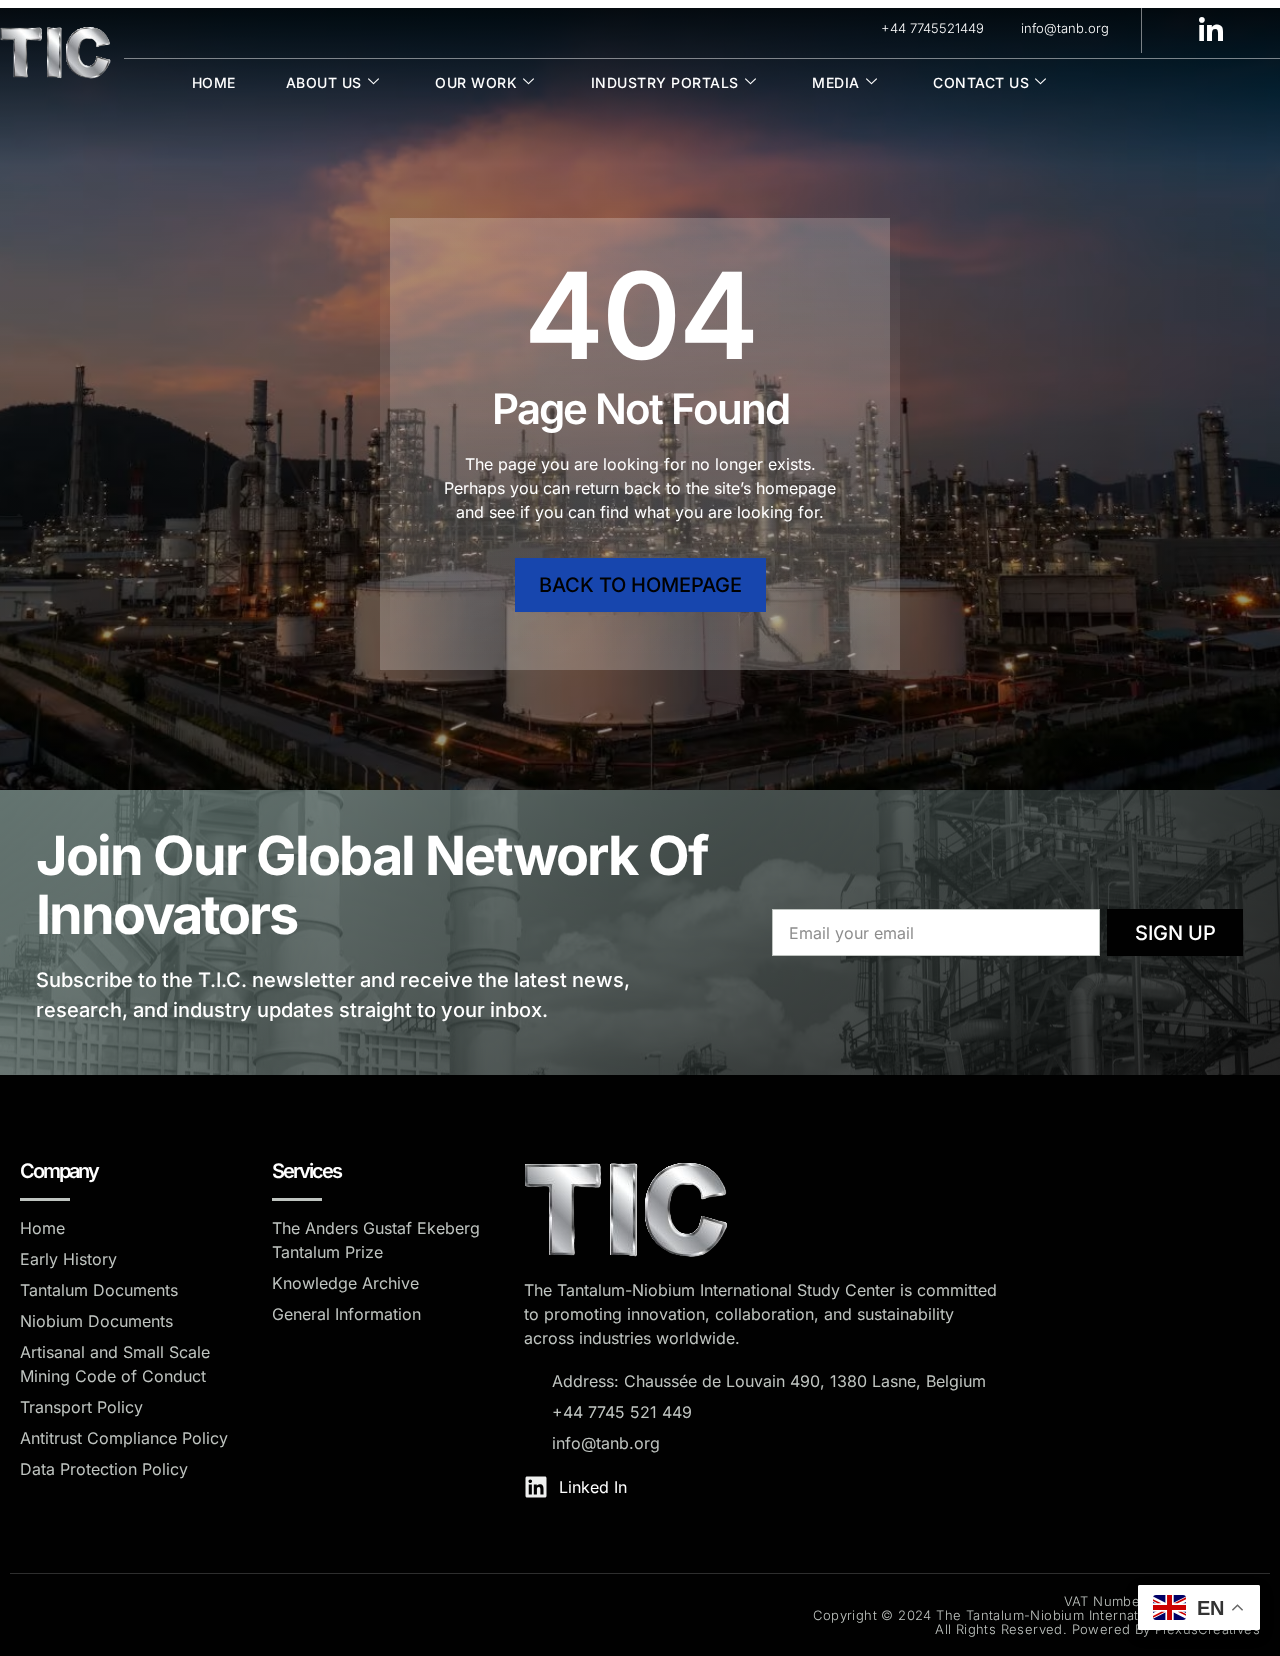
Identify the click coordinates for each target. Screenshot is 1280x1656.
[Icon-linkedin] (1211, 29)
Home (214, 82)
